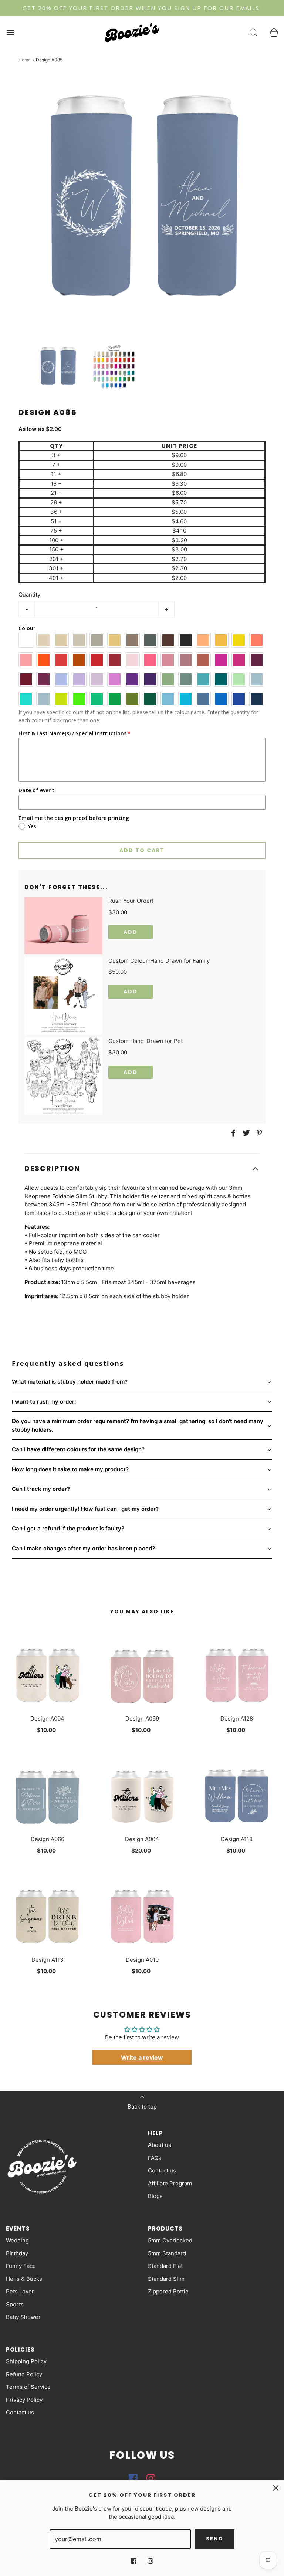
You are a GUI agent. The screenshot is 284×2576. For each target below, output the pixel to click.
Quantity (29, 595)
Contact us (162, 2170)
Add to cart (142, 850)
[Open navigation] (10, 32)
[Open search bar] (253, 32)
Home (25, 60)
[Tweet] (245, 1133)
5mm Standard (167, 2253)
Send (215, 2539)
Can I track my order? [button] (41, 1489)
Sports (15, 2304)
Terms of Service (28, 2387)
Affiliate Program (170, 2183)
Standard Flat (165, 2266)
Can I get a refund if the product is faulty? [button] (68, 1528)
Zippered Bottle (168, 2291)
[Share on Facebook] (232, 1133)
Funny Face (21, 2266)
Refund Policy (24, 2374)
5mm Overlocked (170, 2240)
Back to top (142, 2106)
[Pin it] (258, 1133)
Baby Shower (23, 2317)
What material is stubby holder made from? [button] (70, 1382)
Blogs (155, 2196)
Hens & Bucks (24, 2279)
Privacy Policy (24, 2400)
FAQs (155, 2158)
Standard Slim (166, 2279)
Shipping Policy (26, 2361)
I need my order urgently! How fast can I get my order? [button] (85, 1509)
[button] (58, 366)
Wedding (17, 2240)
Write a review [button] (142, 2057)
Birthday (17, 2253)
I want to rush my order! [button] (44, 1402)
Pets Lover (20, 2291)
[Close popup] (276, 2488)
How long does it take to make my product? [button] (70, 1469)
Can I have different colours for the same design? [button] (78, 1449)
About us (160, 2145)
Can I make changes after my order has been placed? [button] (83, 1548)
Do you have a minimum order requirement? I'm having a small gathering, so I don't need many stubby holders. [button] (138, 1425)
